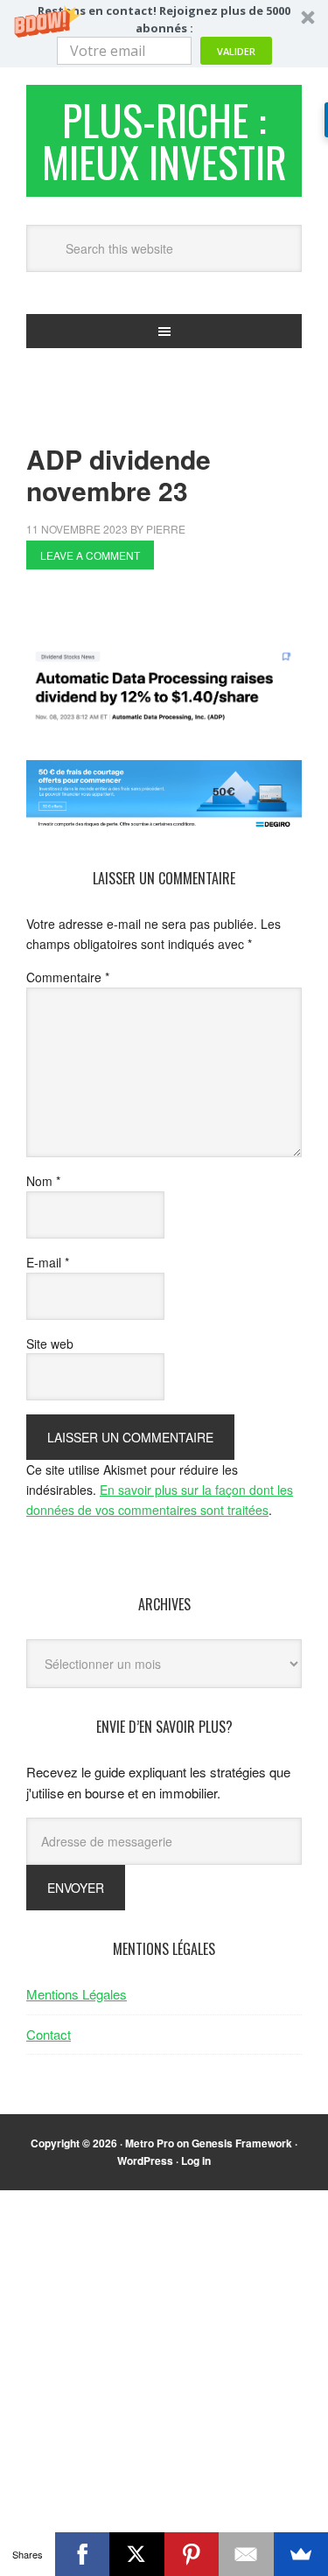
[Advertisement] (177, 613)
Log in (196, 2161)
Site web (50, 1344)
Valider (236, 51)
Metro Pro (150, 2143)
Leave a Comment (90, 555)
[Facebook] (83, 2554)
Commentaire (68, 977)
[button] (164, 34)
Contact (49, 2034)
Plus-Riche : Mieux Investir (164, 140)
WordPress (145, 2161)
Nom (43, 1181)
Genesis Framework (242, 2143)
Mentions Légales (77, 1994)
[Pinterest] (192, 2554)
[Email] (246, 2554)
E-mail (48, 1262)
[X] (137, 2554)
